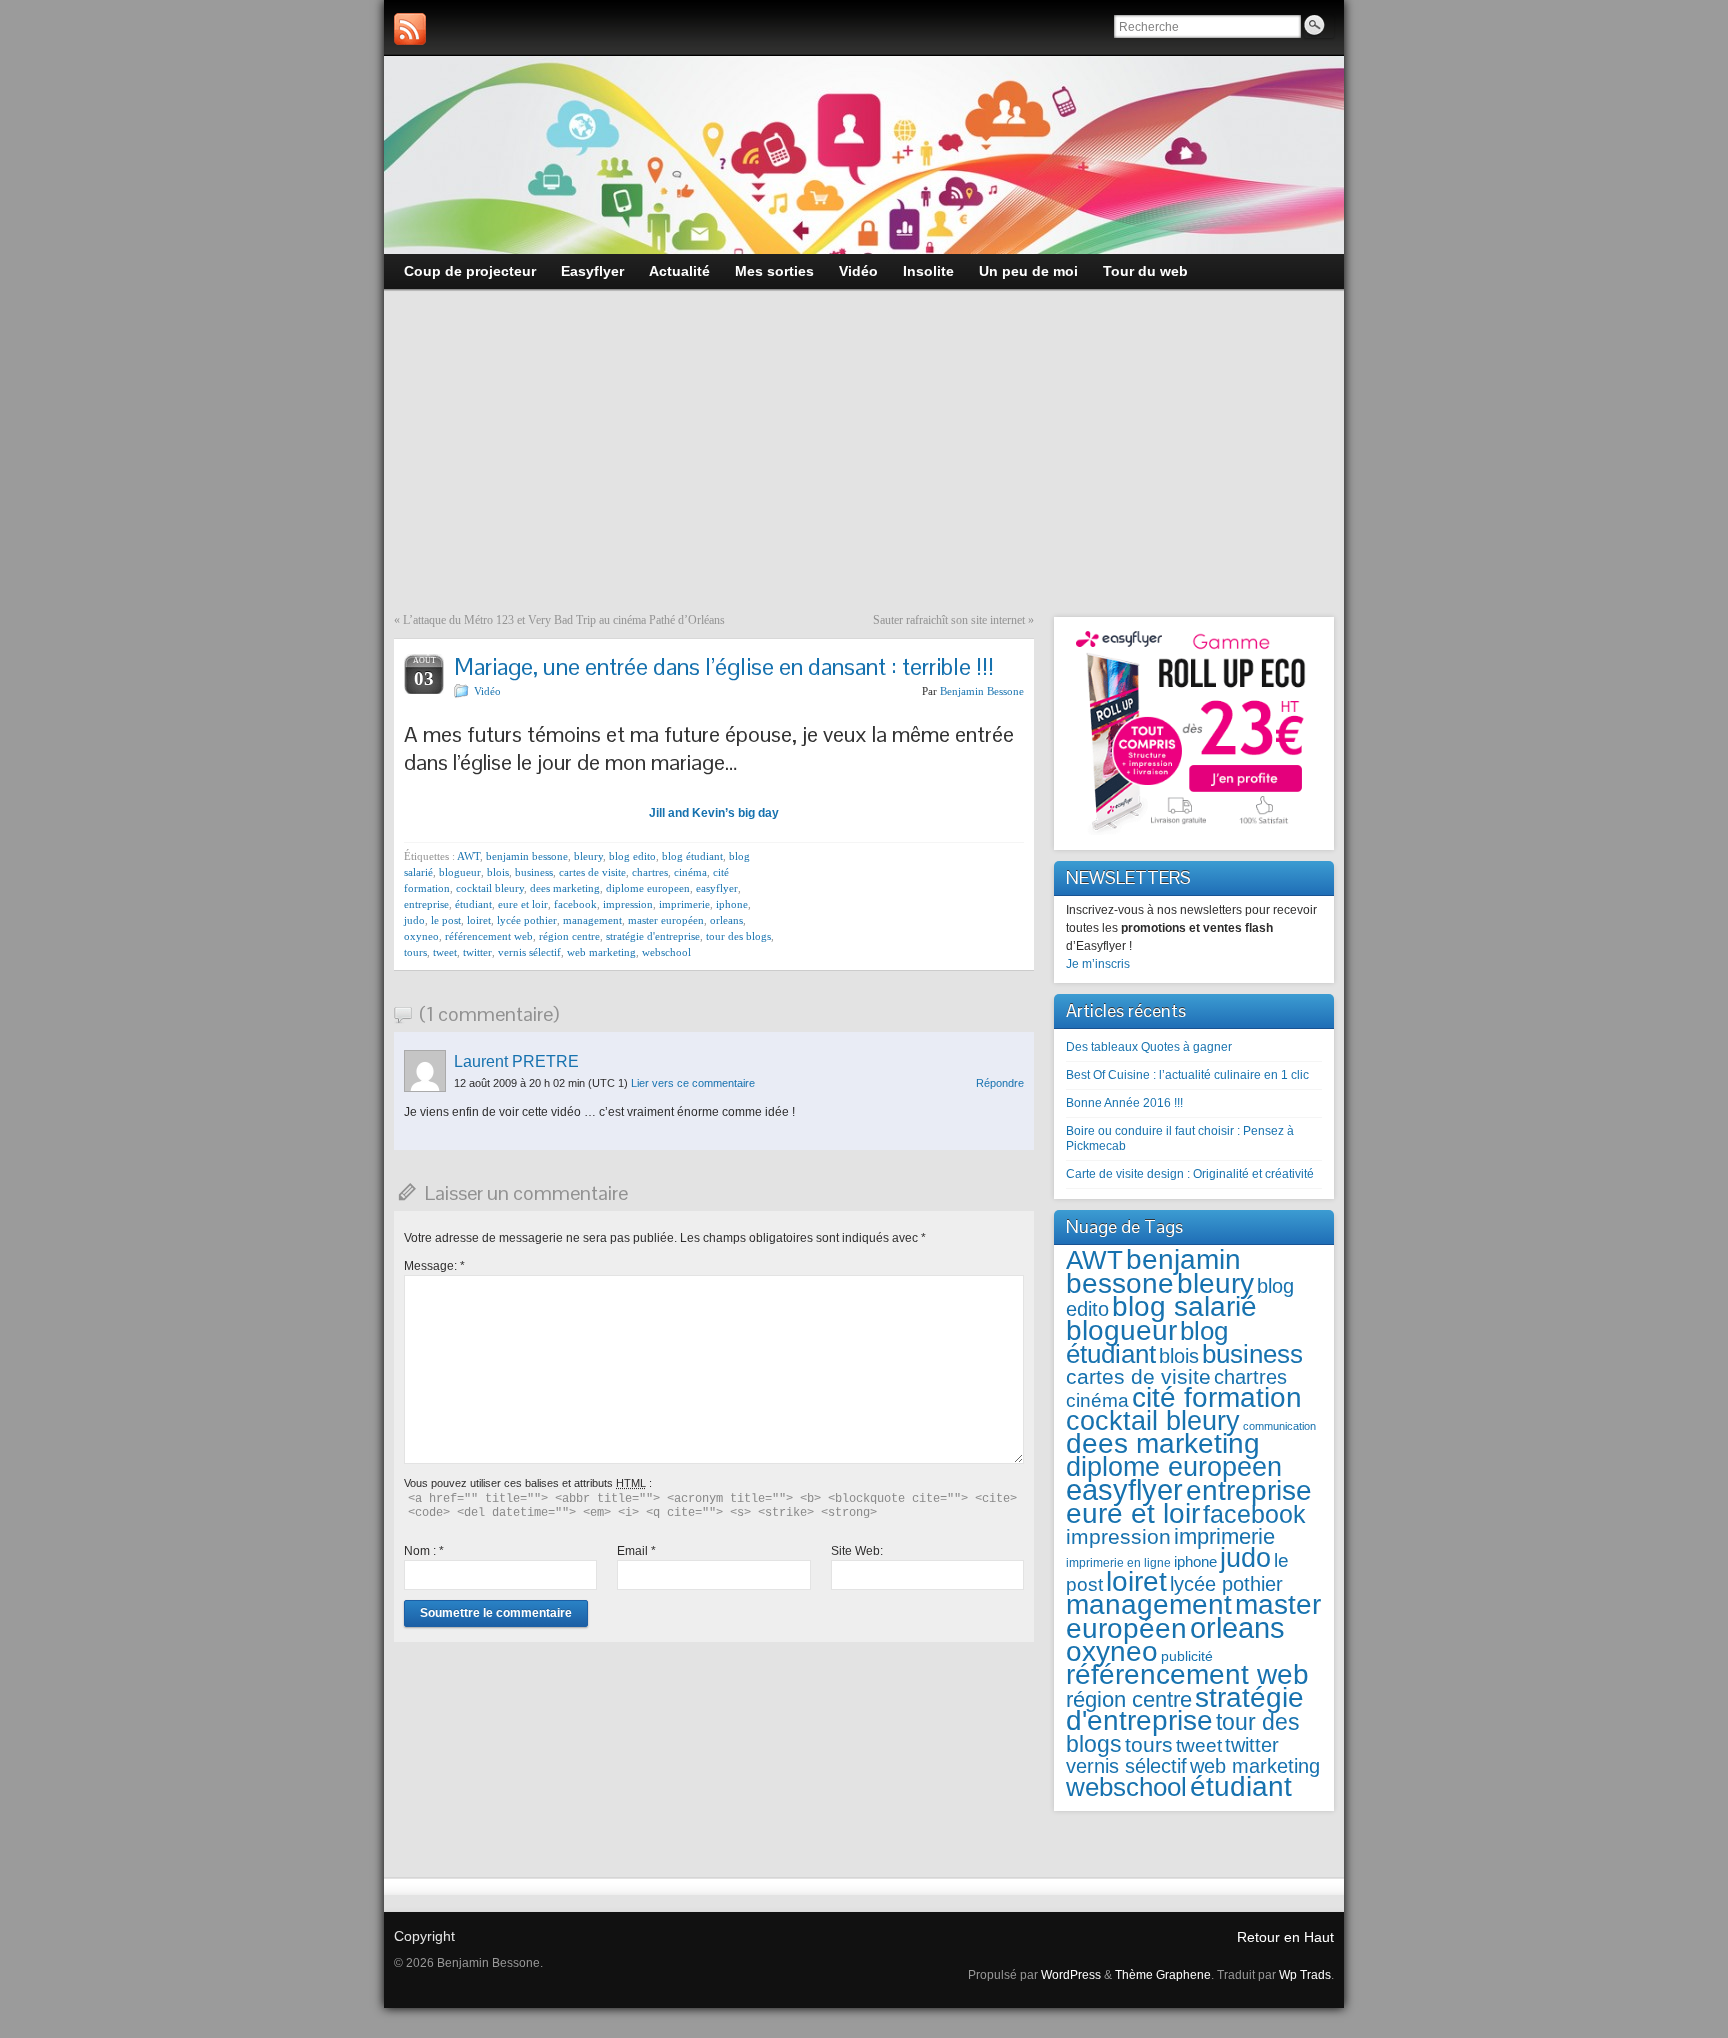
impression (628, 904)
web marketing (601, 952)
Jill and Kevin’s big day (714, 813)
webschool (666, 952)
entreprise (426, 904)
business (534, 872)
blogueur (460, 872)
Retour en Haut (1285, 1937)
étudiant (473, 904)
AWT (468, 856)
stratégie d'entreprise (653, 936)
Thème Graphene (1163, 1975)
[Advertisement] (864, 463)
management (592, 920)
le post (446, 920)
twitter (477, 952)
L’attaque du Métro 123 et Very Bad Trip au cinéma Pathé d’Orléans (564, 620)
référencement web (489, 936)
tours (415, 952)
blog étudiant (692, 856)
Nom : (424, 1551)
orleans (726, 920)
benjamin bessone (527, 856)
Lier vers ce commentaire (693, 1083)
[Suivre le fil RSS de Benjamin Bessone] (410, 29)
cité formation (1217, 1397)
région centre (569, 936)
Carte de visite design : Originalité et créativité (1190, 1174)
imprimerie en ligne (1118, 1563)
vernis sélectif (529, 952)
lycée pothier (527, 920)
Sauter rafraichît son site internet (949, 620)
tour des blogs (738, 936)
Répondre (1000, 1083)
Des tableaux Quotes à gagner (1149, 1047)
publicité (1187, 1656)
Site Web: (857, 1551)
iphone (732, 904)
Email (636, 1551)
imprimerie (684, 904)
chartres (650, 872)
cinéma (690, 872)
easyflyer (717, 888)
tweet (445, 952)
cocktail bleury (490, 888)
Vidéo (487, 691)
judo (414, 920)
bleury (588, 856)
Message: (434, 1266)
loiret (479, 920)
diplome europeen (648, 888)
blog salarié (1184, 1306)
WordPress (1071, 1975)
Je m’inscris (1098, 964)
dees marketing (565, 888)
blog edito (632, 856)
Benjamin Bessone (982, 691)
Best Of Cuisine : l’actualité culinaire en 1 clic (1187, 1075)
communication (1279, 1426)
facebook (575, 904)
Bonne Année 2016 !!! (1124, 1103)
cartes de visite (592, 872)
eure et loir (523, 904)
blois (498, 872)
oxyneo (421, 936)
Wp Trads (1305, 1975)
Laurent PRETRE (516, 1061)
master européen (666, 920)
